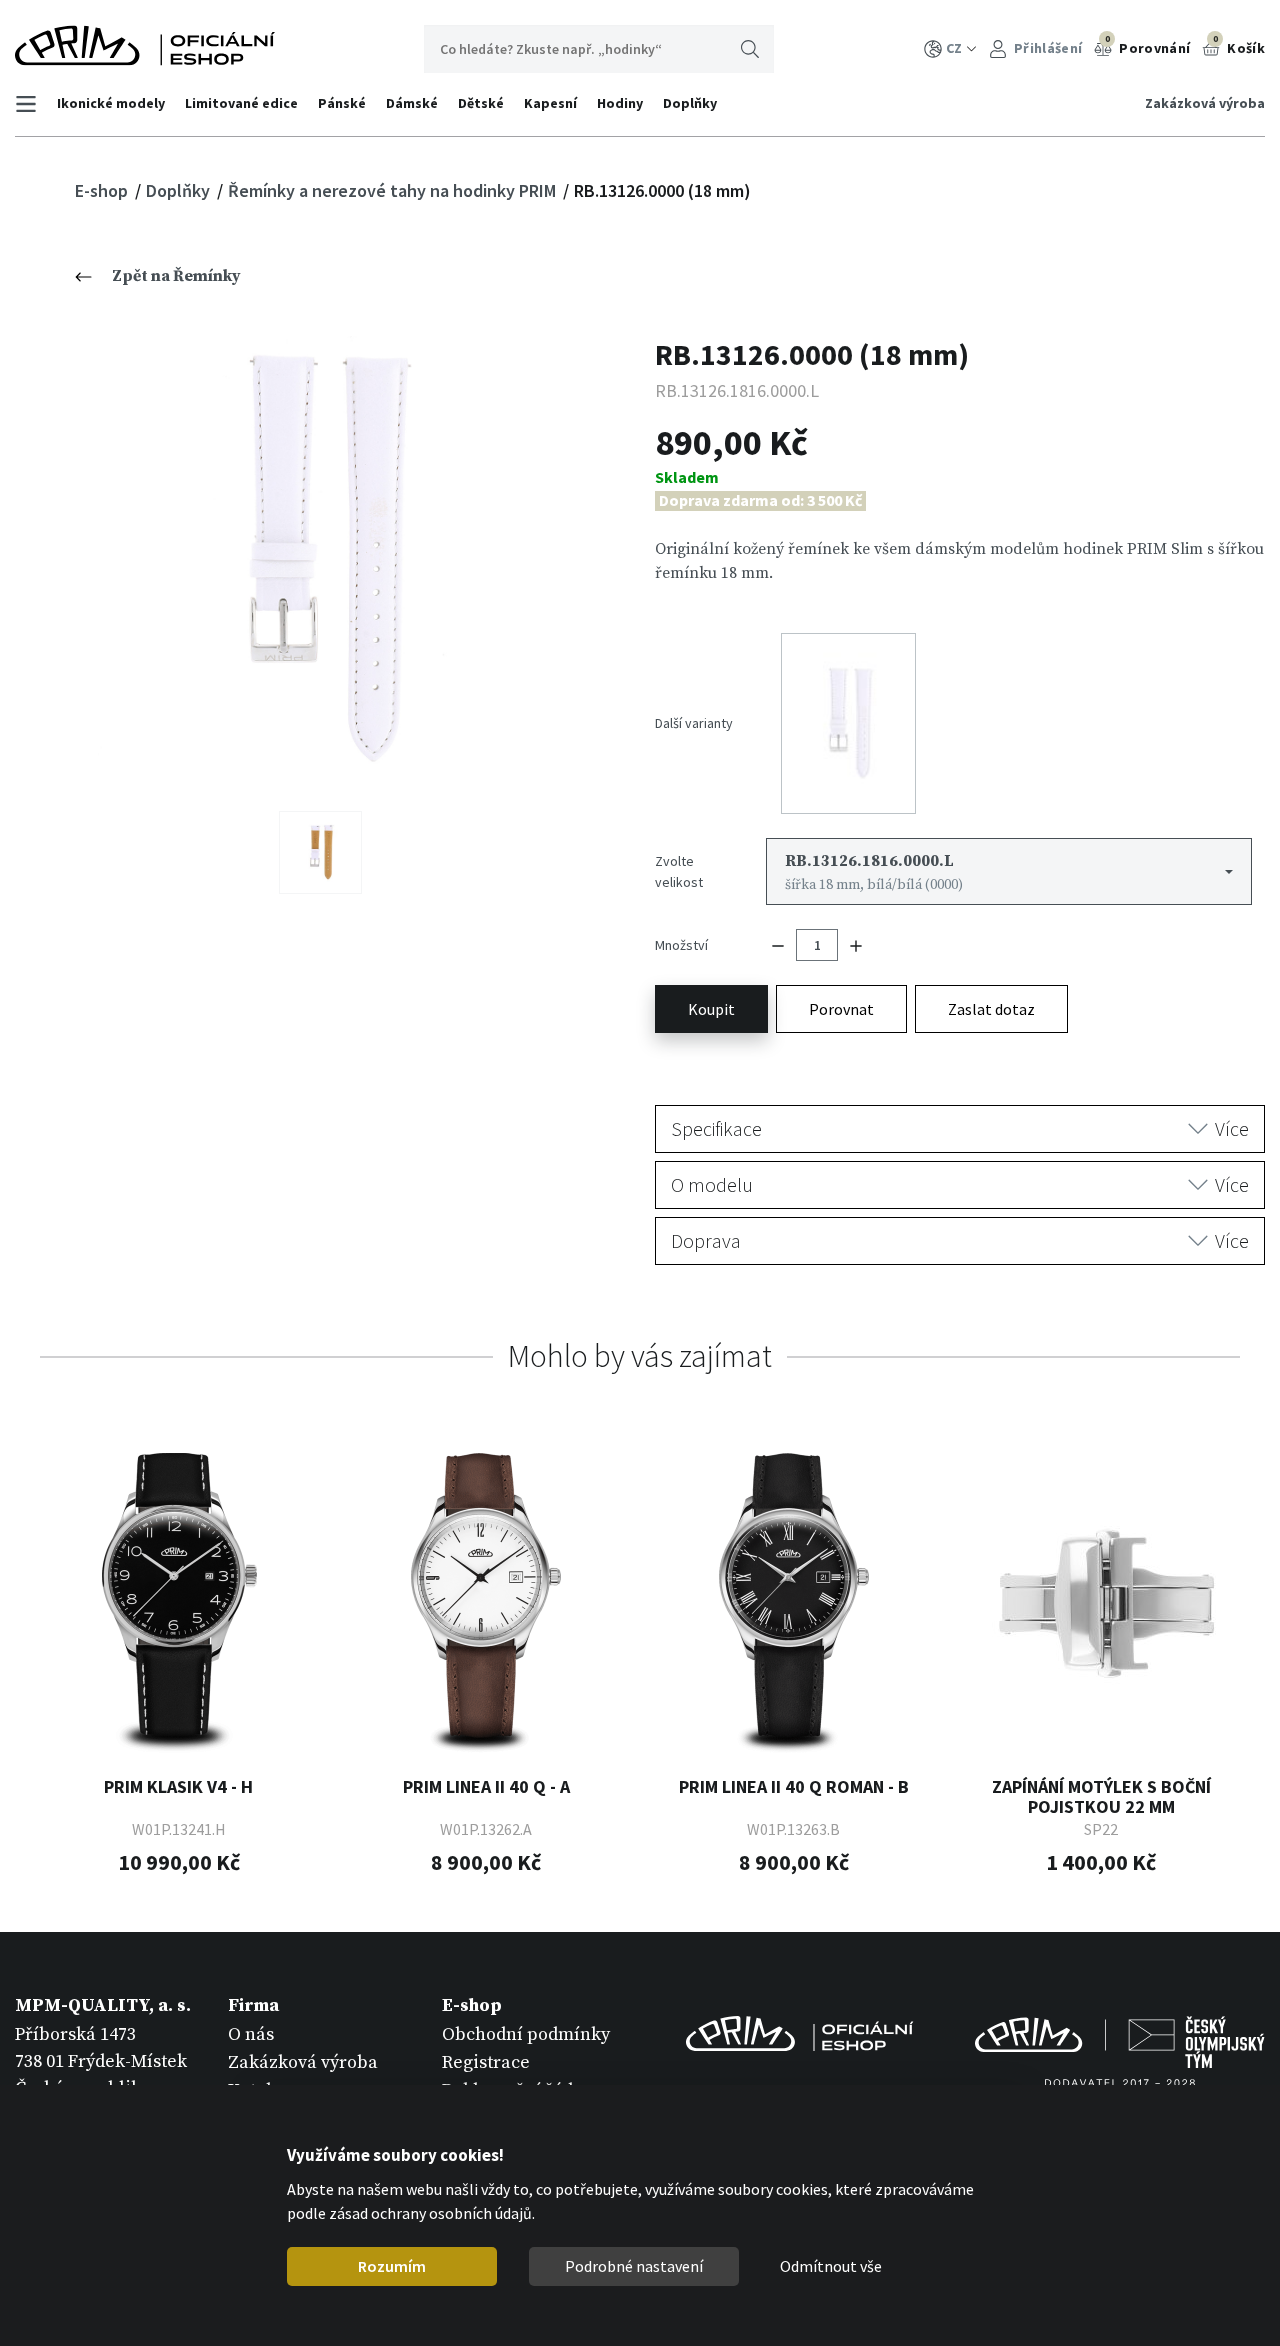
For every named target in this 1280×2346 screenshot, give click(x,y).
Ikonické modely (111, 103)
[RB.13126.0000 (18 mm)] (320, 558)
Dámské (412, 103)
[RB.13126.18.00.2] (320, 852)
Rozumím (392, 2266)
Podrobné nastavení (634, 2266)
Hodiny (620, 103)
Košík (1239, 45)
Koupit (711, 1009)
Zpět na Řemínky (176, 276)
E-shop (103, 190)
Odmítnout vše (831, 2266)
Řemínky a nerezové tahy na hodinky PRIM (394, 190)
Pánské (342, 103)
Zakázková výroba (1205, 103)
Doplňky (690, 103)
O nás (251, 2034)
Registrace (486, 2062)
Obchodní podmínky (526, 2034)
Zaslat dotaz (991, 1009)
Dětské (481, 103)
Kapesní (550, 103)
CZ (954, 48)
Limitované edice (241, 103)
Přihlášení (1046, 48)
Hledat (750, 49)
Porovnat (841, 1009)
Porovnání (1148, 45)
